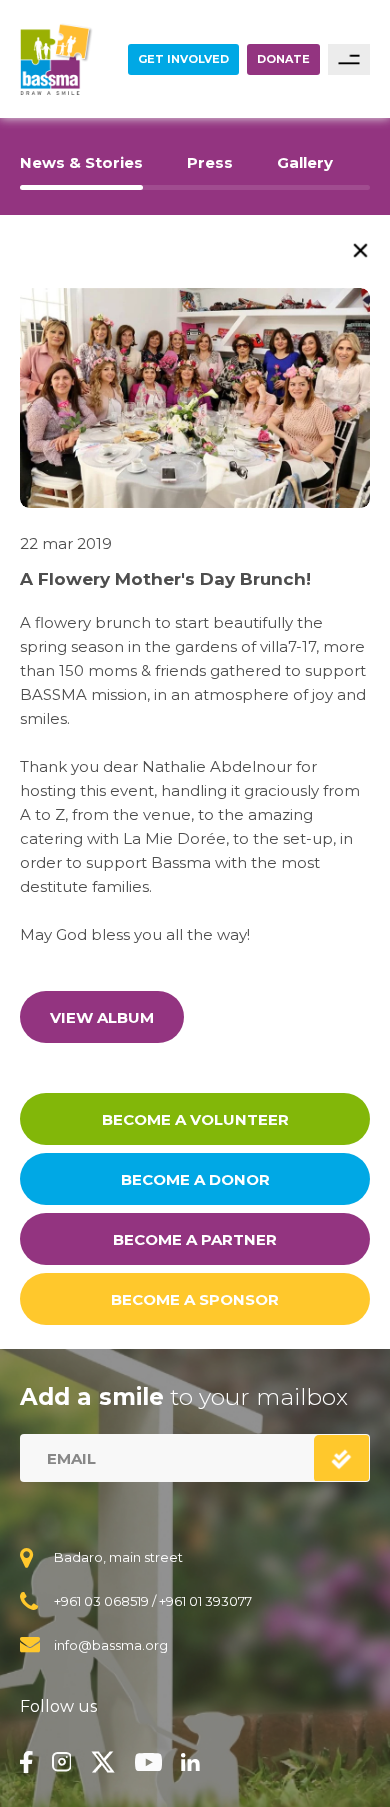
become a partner (195, 1239)
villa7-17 (288, 646)
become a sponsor (195, 1299)
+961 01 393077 (205, 1601)
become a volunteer (195, 1119)
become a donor (195, 1179)
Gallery (305, 162)
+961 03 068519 (101, 1601)
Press (210, 162)
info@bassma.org (111, 1645)
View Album (102, 1017)
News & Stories (81, 162)
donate (283, 59)
